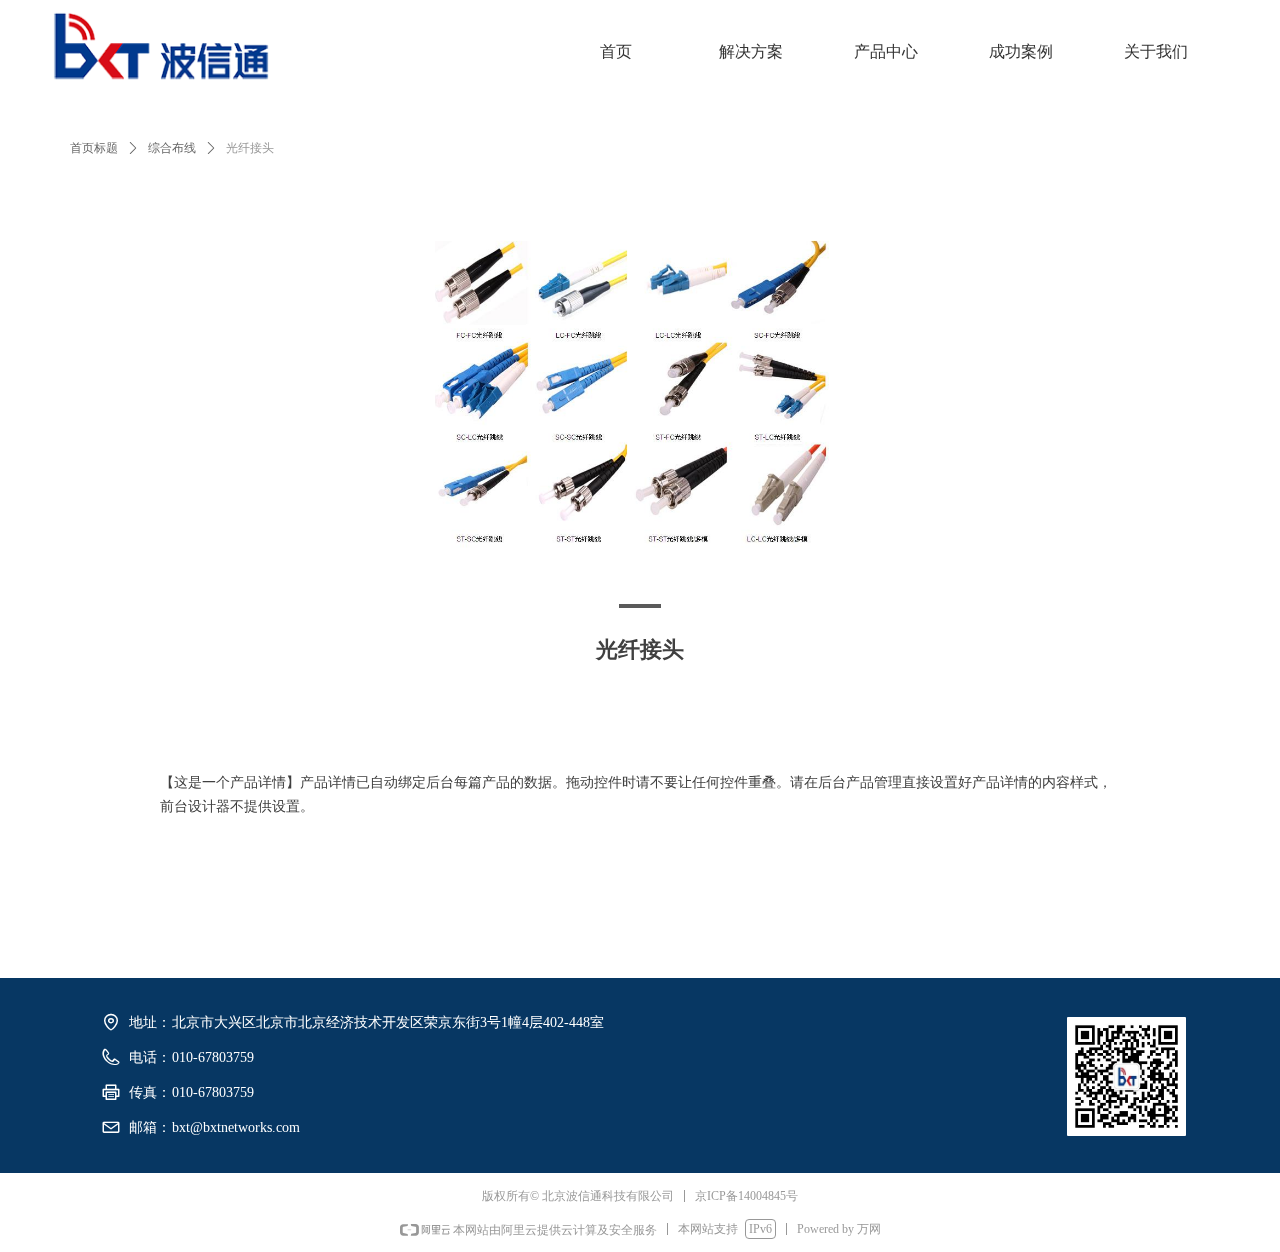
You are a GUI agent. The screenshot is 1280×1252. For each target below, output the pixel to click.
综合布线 (172, 148)
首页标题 (94, 148)
